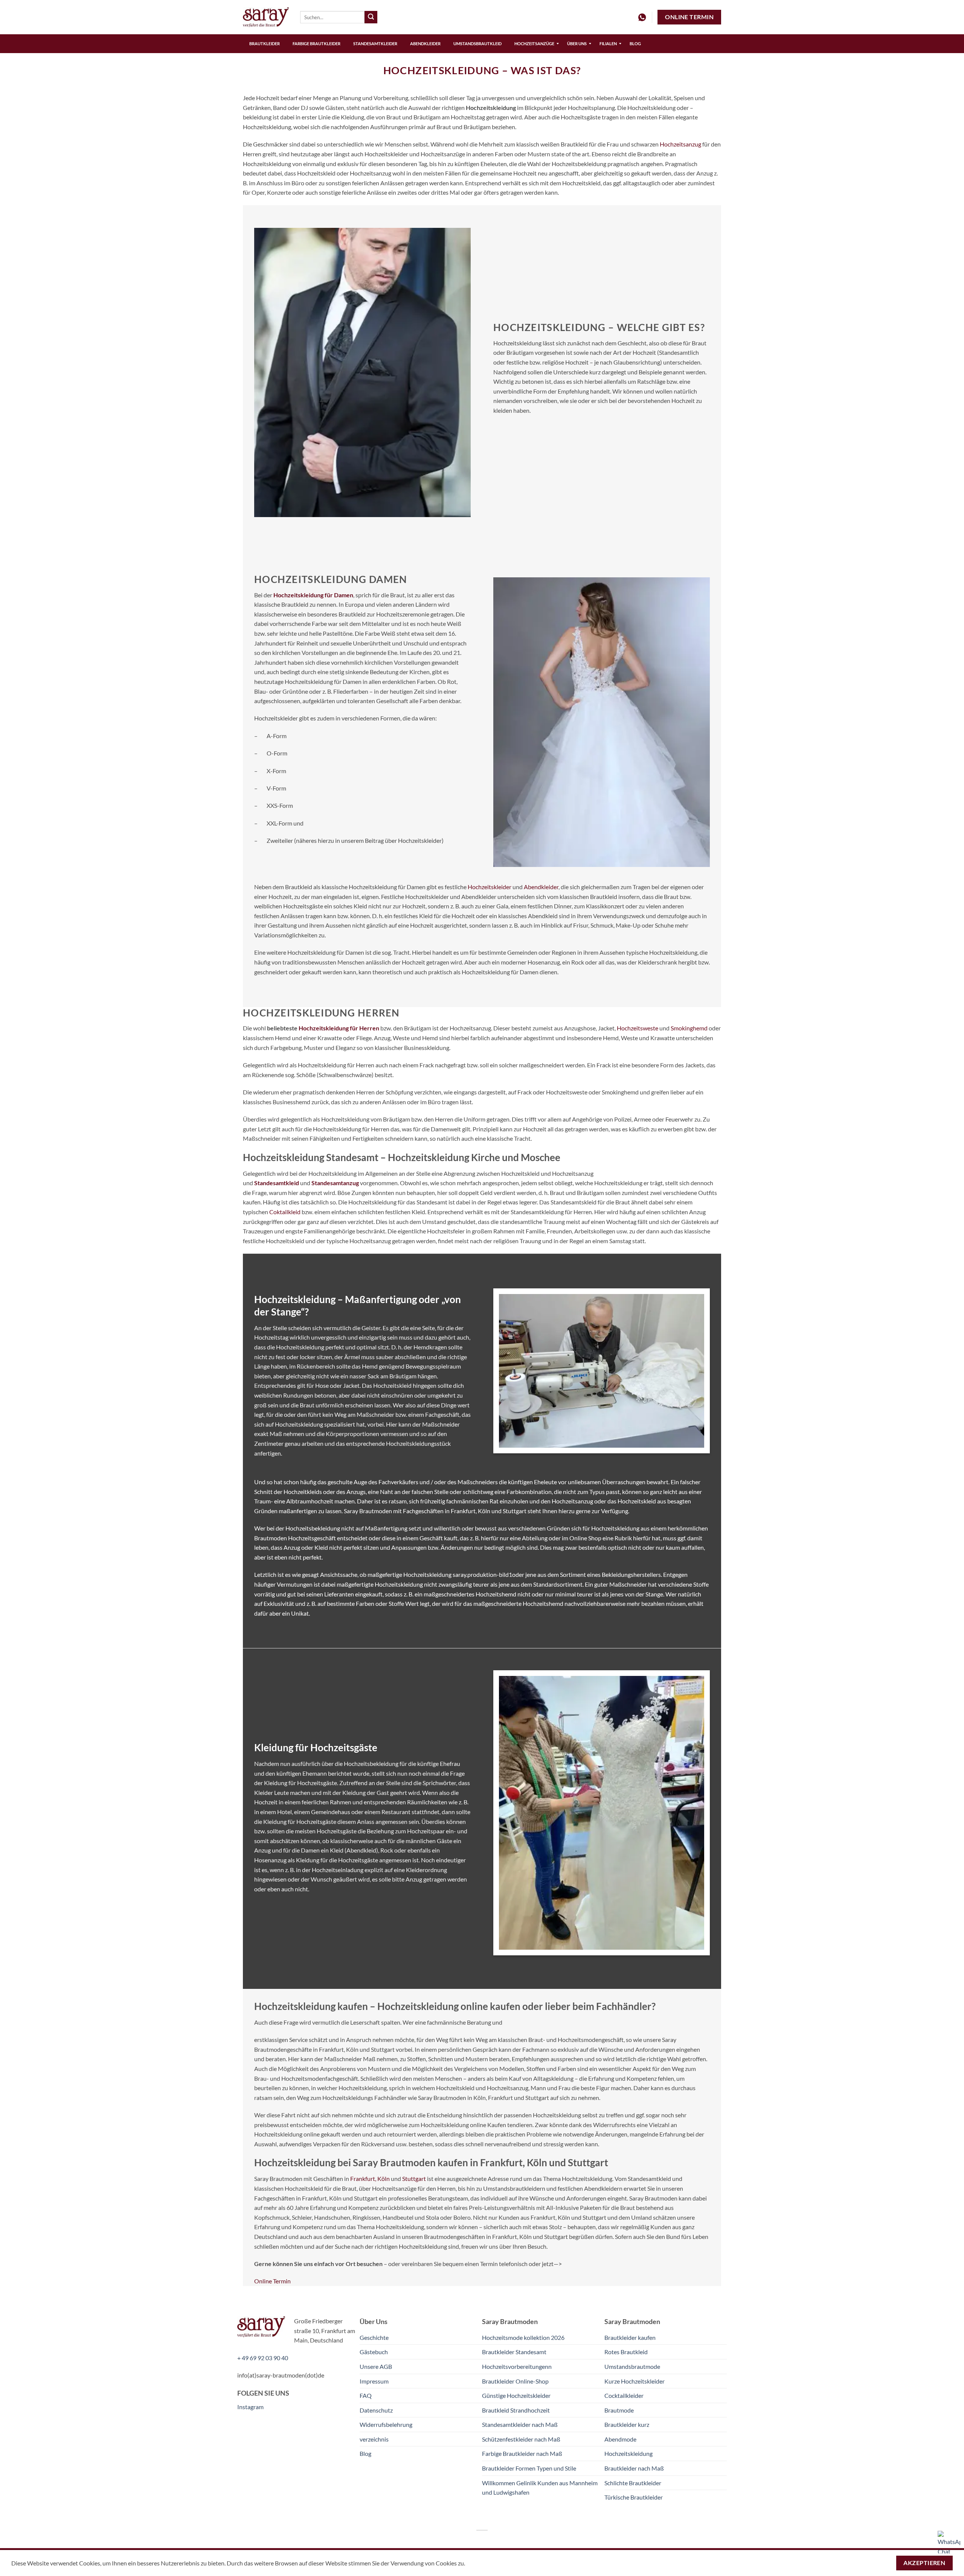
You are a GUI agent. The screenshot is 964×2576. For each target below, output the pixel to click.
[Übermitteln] (371, 17)
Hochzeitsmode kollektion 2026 (523, 2337)
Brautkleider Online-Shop (515, 2381)
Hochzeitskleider (490, 887)
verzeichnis (374, 2439)
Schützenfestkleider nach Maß (521, 2439)
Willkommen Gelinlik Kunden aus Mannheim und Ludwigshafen (540, 2488)
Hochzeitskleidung (628, 2453)
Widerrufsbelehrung (386, 2424)
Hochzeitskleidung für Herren (339, 1028)
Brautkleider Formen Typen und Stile (529, 2468)
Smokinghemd (689, 1028)
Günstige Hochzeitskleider (516, 2395)
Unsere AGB (376, 2366)
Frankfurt (363, 2178)
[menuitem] (265, 44)
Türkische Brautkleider (634, 2497)
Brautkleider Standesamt (514, 2352)
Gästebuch (374, 2352)
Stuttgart (414, 2178)
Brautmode (619, 2410)
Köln (384, 2178)
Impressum (374, 2381)
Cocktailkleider (624, 2395)
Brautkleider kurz (627, 2424)
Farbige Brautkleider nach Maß (522, 2453)
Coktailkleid (285, 1212)
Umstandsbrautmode (632, 2366)
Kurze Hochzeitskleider (635, 2381)
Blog (365, 2453)
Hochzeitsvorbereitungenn (517, 2366)
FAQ (366, 2395)
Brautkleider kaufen (630, 2337)
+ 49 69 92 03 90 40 (263, 2358)
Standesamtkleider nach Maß (520, 2424)
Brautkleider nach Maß (634, 2468)
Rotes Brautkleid (626, 2352)
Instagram (250, 2407)
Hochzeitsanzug (680, 144)
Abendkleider (541, 887)
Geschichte (374, 2337)
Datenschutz (376, 2410)
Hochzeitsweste (638, 1028)
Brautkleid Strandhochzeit (516, 2410)
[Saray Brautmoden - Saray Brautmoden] (266, 17)
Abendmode (620, 2439)
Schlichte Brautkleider (633, 2483)
